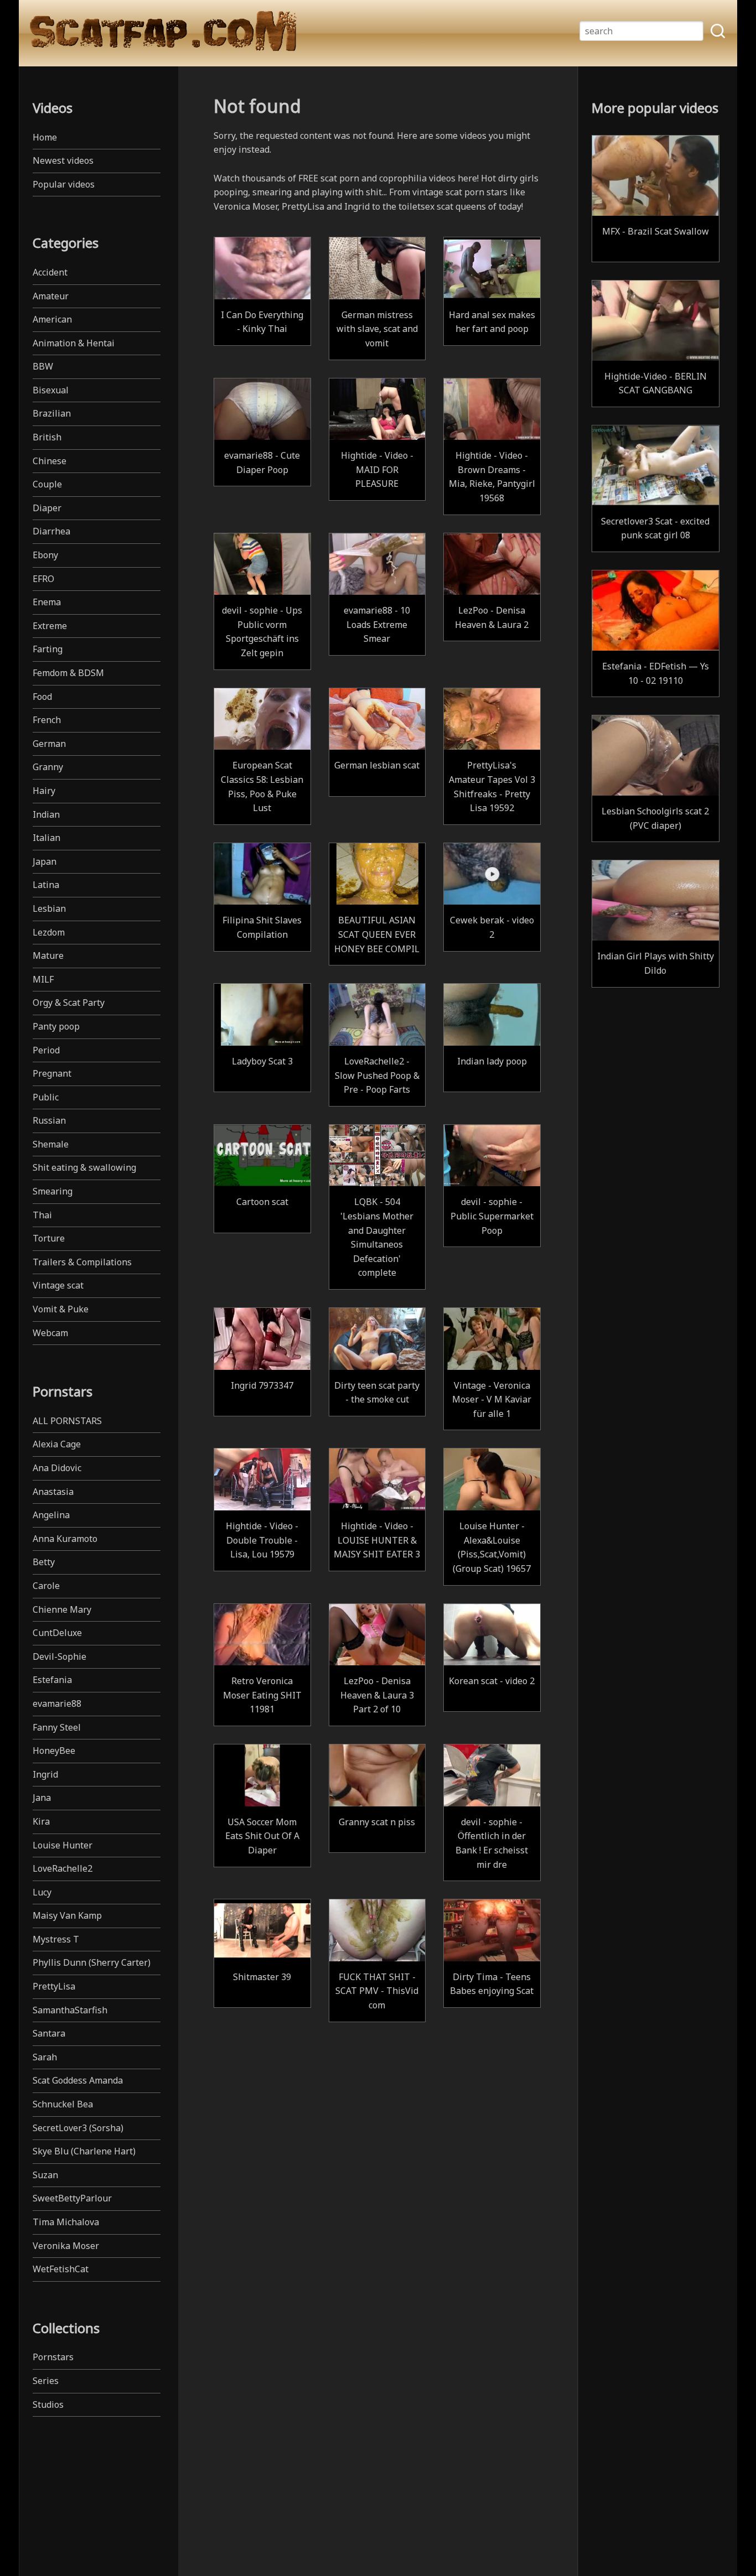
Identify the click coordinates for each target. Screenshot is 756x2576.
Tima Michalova (66, 2222)
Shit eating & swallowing (84, 1167)
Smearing (53, 1191)
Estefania (52, 1680)
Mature (48, 955)
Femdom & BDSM (68, 673)
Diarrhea (51, 531)
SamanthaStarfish (70, 2010)
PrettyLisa (54, 1986)
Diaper (47, 508)
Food (42, 697)
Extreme (50, 626)
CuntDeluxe (57, 1633)
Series (46, 2381)
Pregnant (52, 1073)
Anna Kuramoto (65, 1539)
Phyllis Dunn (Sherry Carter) (92, 1962)
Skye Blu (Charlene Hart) (84, 2151)
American (52, 319)
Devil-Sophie (59, 1656)
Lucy (42, 1892)
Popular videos (64, 184)
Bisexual (51, 390)
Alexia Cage (57, 1444)
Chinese (50, 461)
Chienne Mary (62, 1609)
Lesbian (49, 908)
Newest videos (63, 160)
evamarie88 (57, 1704)
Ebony (45, 555)
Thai (42, 1215)
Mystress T (56, 1939)
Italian (46, 838)
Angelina (51, 1515)
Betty (44, 1562)
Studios (48, 2404)
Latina (46, 885)
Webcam (50, 1333)
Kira (41, 1821)
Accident (50, 272)
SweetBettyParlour (72, 2198)
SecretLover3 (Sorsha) (78, 2128)
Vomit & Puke (61, 1309)
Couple (47, 484)
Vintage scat (58, 1285)
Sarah (45, 2057)
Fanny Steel (57, 1727)
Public (46, 1097)
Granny (48, 767)
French (47, 720)
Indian (46, 814)
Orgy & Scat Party (69, 1003)
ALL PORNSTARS (67, 1421)
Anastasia (53, 1492)
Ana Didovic (57, 1468)
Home (45, 137)
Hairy (44, 791)
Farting (48, 649)
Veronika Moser (66, 2246)
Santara (49, 2033)
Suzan (45, 2175)
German (49, 744)
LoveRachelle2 (63, 1868)
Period (46, 1050)
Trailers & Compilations (82, 1262)
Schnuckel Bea (63, 2104)
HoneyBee (54, 1751)
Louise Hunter (63, 1845)
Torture (49, 1238)
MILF (43, 979)
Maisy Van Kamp (67, 1915)
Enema (47, 602)
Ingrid (45, 1774)
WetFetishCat (61, 2269)
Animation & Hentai (74, 343)
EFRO (43, 579)
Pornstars (53, 2357)
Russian (49, 1120)
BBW (43, 366)
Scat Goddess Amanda (78, 2080)
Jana (42, 1798)
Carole (46, 1586)
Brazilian (52, 413)
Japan (45, 861)
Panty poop (56, 1026)
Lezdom (49, 932)
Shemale (51, 1144)
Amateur (51, 296)
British (47, 437)
